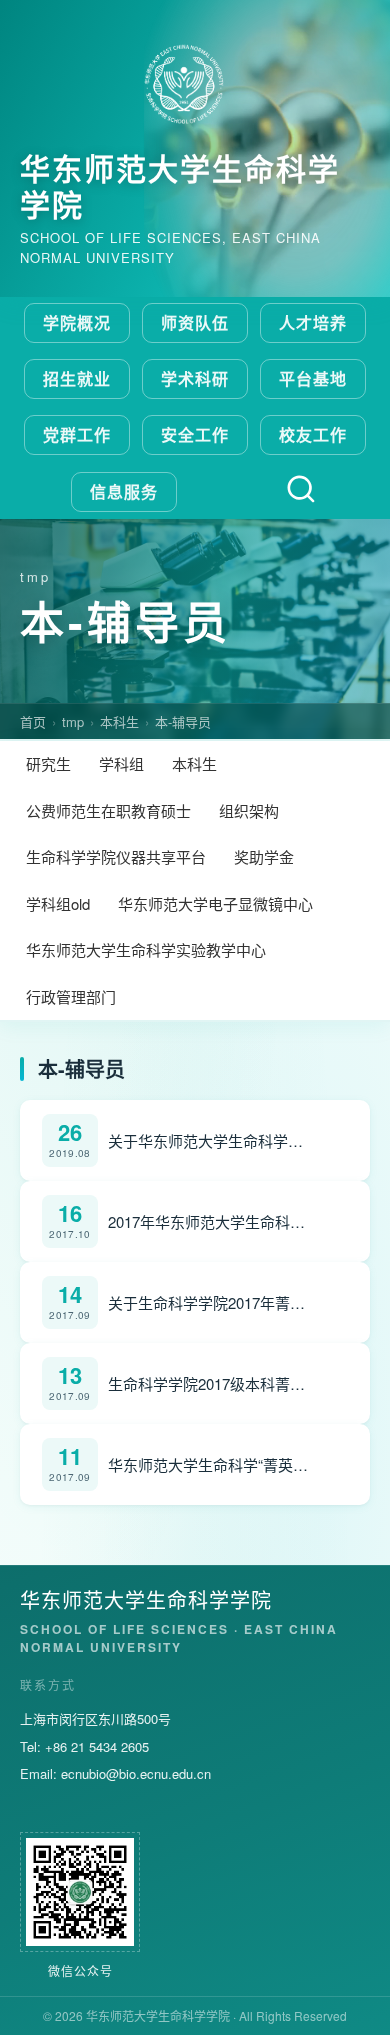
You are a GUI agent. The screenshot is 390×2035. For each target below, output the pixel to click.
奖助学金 (264, 856)
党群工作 (77, 434)
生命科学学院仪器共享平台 (116, 856)
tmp (73, 721)
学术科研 (195, 378)
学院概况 (77, 322)
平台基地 (313, 378)
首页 (33, 721)
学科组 (121, 763)
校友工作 (313, 434)
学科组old (58, 903)
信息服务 (124, 491)
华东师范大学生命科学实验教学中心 (146, 949)
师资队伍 (195, 322)
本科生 (119, 721)
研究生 (48, 763)
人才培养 (313, 322)
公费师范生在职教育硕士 (108, 810)
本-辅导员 (183, 721)
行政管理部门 (71, 996)
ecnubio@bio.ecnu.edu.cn (136, 1773)
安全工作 (195, 434)
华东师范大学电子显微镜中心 (215, 903)
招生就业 (77, 378)
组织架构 (249, 810)
